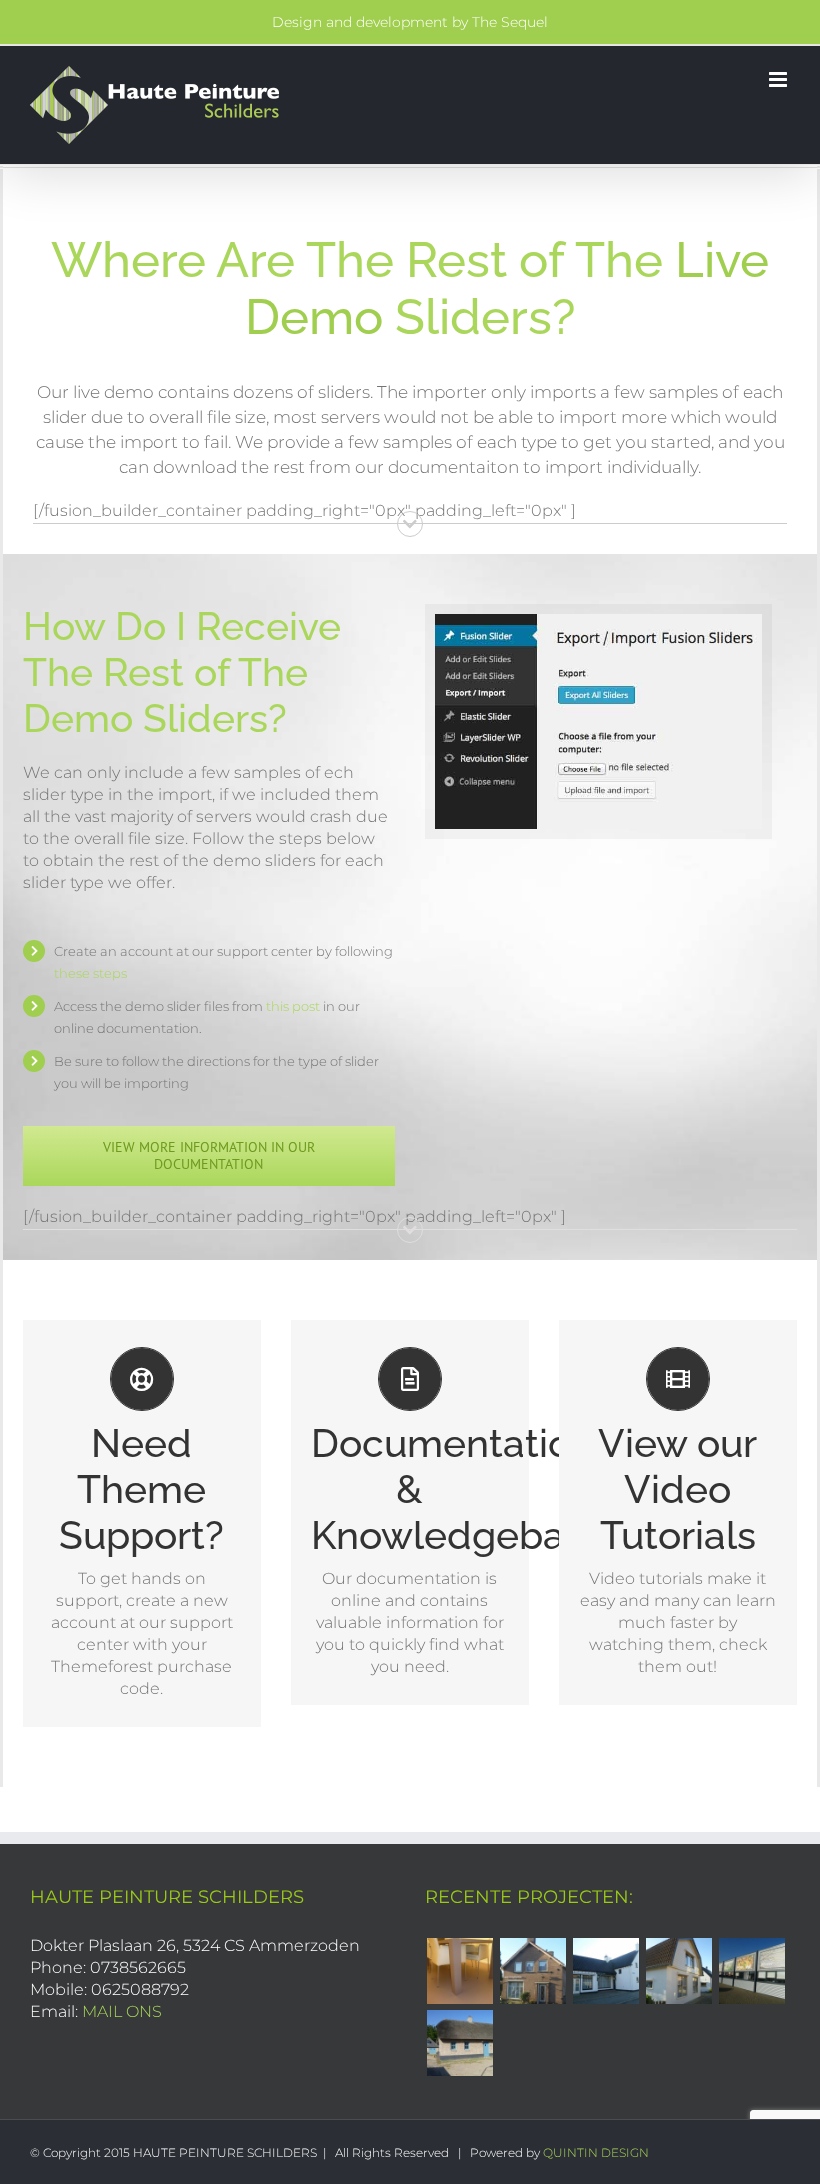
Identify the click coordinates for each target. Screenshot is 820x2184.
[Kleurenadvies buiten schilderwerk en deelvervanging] (532, 1971)
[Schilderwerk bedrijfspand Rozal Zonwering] (751, 1971)
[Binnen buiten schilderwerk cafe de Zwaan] (605, 1971)
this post (293, 1006)
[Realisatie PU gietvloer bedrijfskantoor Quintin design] (459, 1971)
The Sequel (510, 22)
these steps (90, 973)
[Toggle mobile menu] (779, 79)
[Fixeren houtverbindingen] (459, 2043)
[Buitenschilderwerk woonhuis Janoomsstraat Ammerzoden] (678, 1971)
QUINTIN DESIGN (596, 2152)
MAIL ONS (122, 2011)
